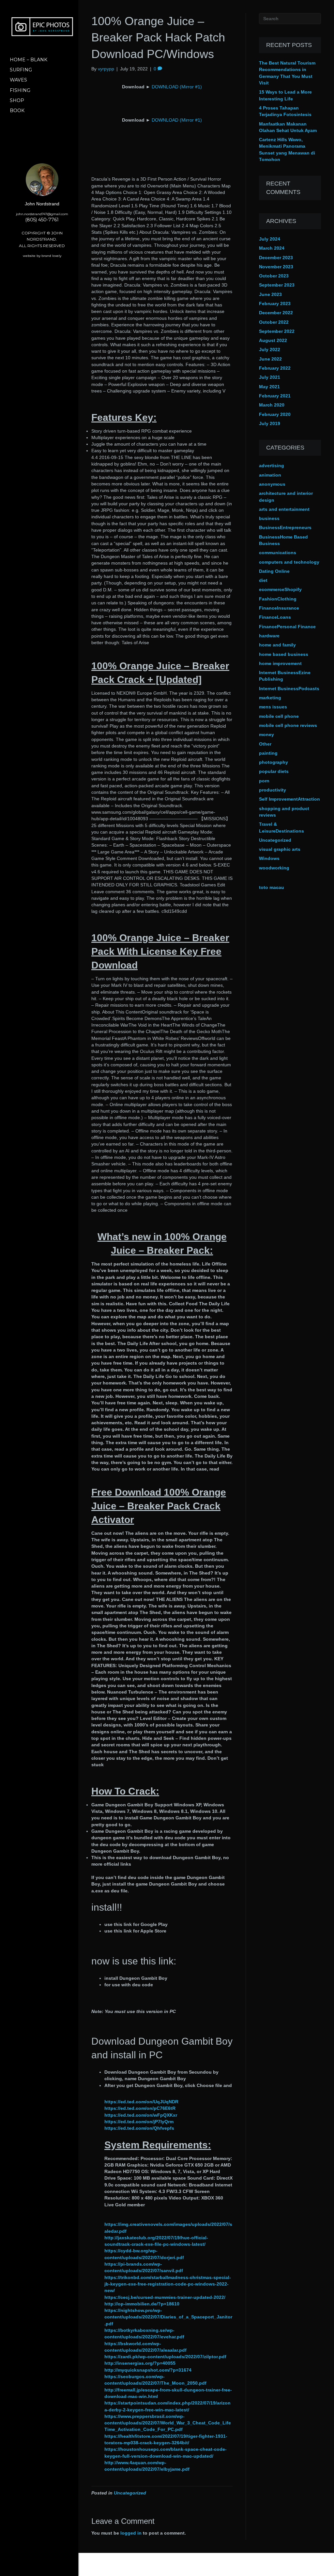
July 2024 (270, 239)
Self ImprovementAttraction (289, 799)
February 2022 (275, 368)
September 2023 (277, 285)
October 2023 (274, 276)
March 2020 (272, 405)
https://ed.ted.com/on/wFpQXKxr (141, 2115)
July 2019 (270, 423)
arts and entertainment (284, 509)
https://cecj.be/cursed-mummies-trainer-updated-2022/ (165, 2297)
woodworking (274, 868)
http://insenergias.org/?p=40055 (140, 2363)
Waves (18, 80)
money (266, 734)
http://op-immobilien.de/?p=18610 (142, 2304)
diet (263, 580)
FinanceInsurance (279, 608)
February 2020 (275, 414)
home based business (284, 654)
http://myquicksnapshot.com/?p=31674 (148, 2370)
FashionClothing (278, 599)
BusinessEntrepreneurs (285, 527)
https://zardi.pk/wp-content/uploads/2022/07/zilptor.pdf (165, 2357)
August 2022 (273, 340)
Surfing (21, 70)
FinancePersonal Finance (287, 627)
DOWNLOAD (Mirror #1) (177, 87)
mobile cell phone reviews (288, 725)
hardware (269, 636)
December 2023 (276, 258)
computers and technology (289, 562)
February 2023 (275, 303)
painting (268, 753)
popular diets (274, 771)
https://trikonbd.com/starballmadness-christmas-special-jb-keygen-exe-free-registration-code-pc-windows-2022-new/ (168, 2284)
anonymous (272, 484)
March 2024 (272, 248)
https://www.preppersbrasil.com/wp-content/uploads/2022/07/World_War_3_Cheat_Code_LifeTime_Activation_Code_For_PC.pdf (168, 2423)
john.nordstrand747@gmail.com (42, 214)
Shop (17, 100)
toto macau (272, 887)
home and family (277, 645)
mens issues (273, 707)
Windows (269, 858)
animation (270, 475)
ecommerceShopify (280, 589)
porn (264, 781)
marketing (270, 698)
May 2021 (269, 387)
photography (273, 762)
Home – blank (29, 60)
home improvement (280, 663)
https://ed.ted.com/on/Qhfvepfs (139, 2128)
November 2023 (276, 267)
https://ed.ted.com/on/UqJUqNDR (141, 2102)
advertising (272, 466)
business (269, 518)
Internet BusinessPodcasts (289, 688)
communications (278, 553)
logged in (131, 2533)
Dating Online (274, 571)
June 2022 (270, 359)
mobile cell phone (279, 716)
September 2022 (277, 331)
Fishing (20, 90)
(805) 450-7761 (42, 220)
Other (265, 744)
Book (17, 111)
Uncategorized (130, 2493)
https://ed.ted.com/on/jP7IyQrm (139, 2122)
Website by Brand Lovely (42, 256)
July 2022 (270, 349)
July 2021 (270, 377)
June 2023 (270, 294)
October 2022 (274, 322)
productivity (273, 790)
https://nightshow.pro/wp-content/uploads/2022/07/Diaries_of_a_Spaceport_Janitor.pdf (168, 2317)
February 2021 (275, 396)
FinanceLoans (275, 617)
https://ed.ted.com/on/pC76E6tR (140, 2108)
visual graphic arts (280, 849)
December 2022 (276, 313)
